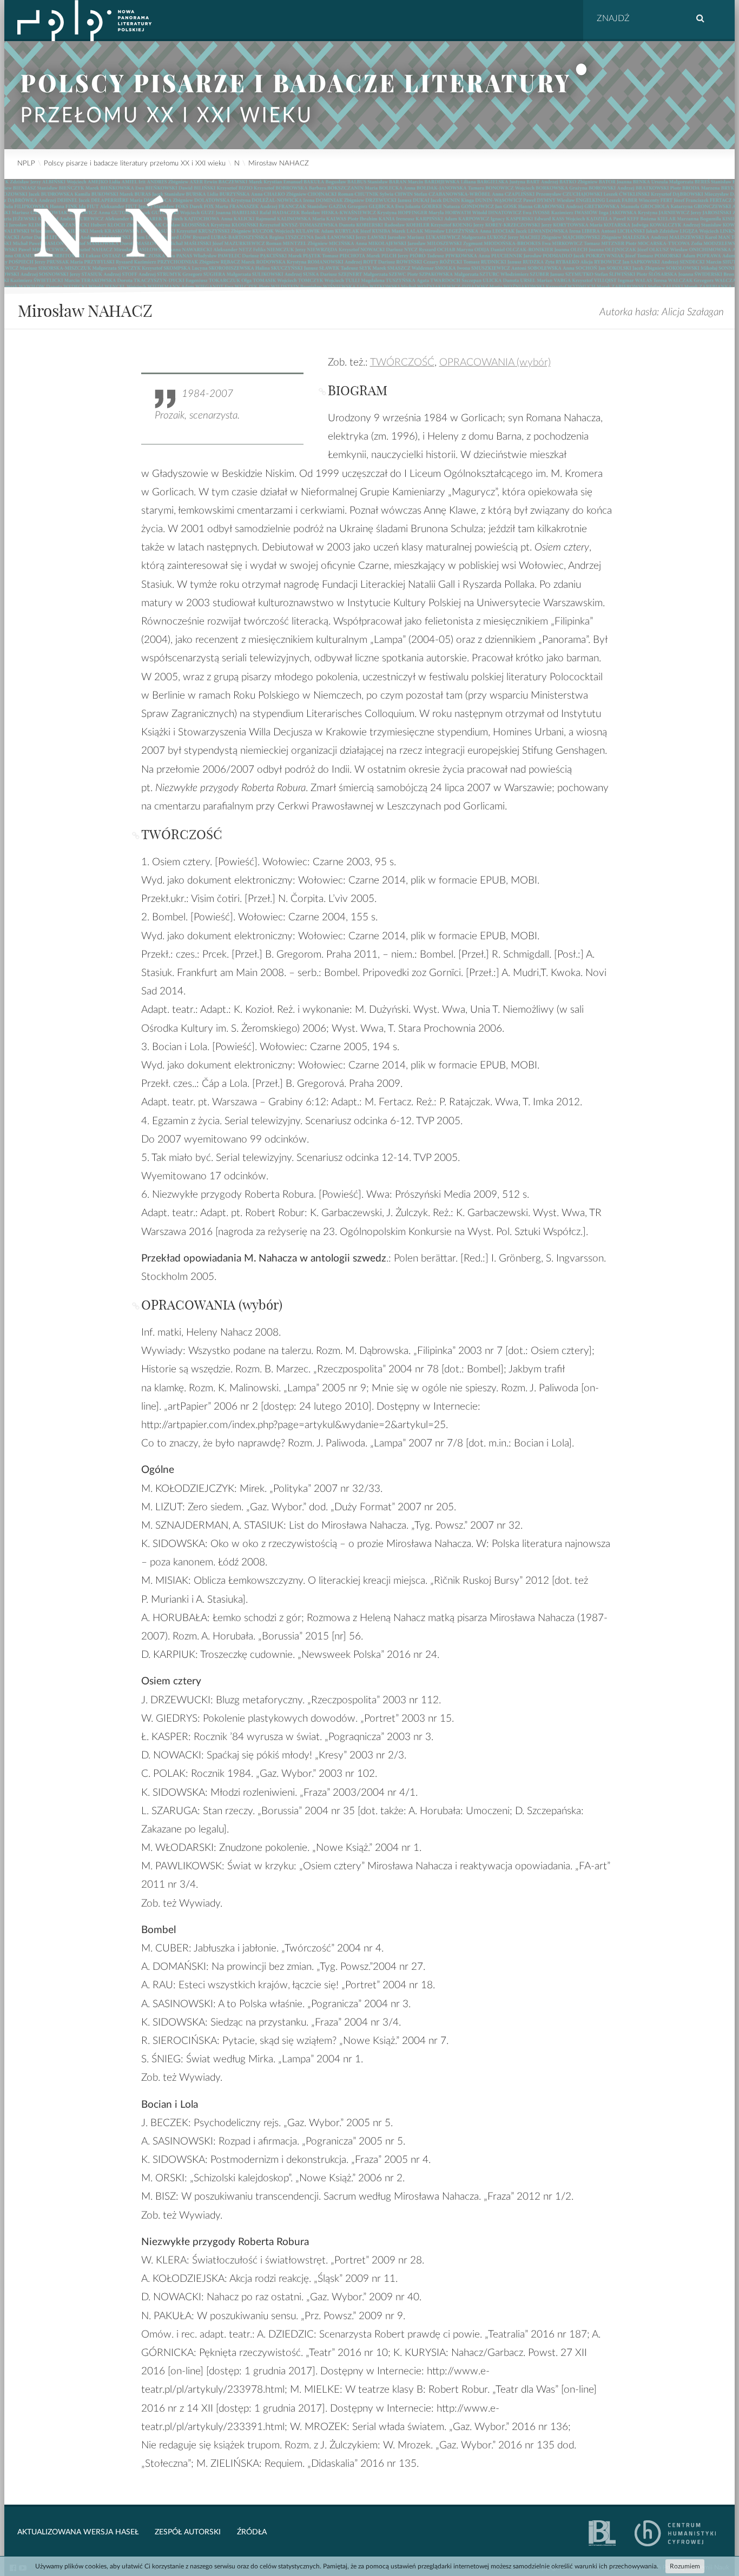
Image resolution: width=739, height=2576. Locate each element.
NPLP (26, 164)
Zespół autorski (188, 2532)
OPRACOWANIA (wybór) (495, 363)
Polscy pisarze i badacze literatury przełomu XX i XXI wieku (135, 164)
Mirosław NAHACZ (279, 164)
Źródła (252, 2532)
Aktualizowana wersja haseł (78, 2532)
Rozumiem (685, 2566)
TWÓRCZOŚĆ (402, 363)
